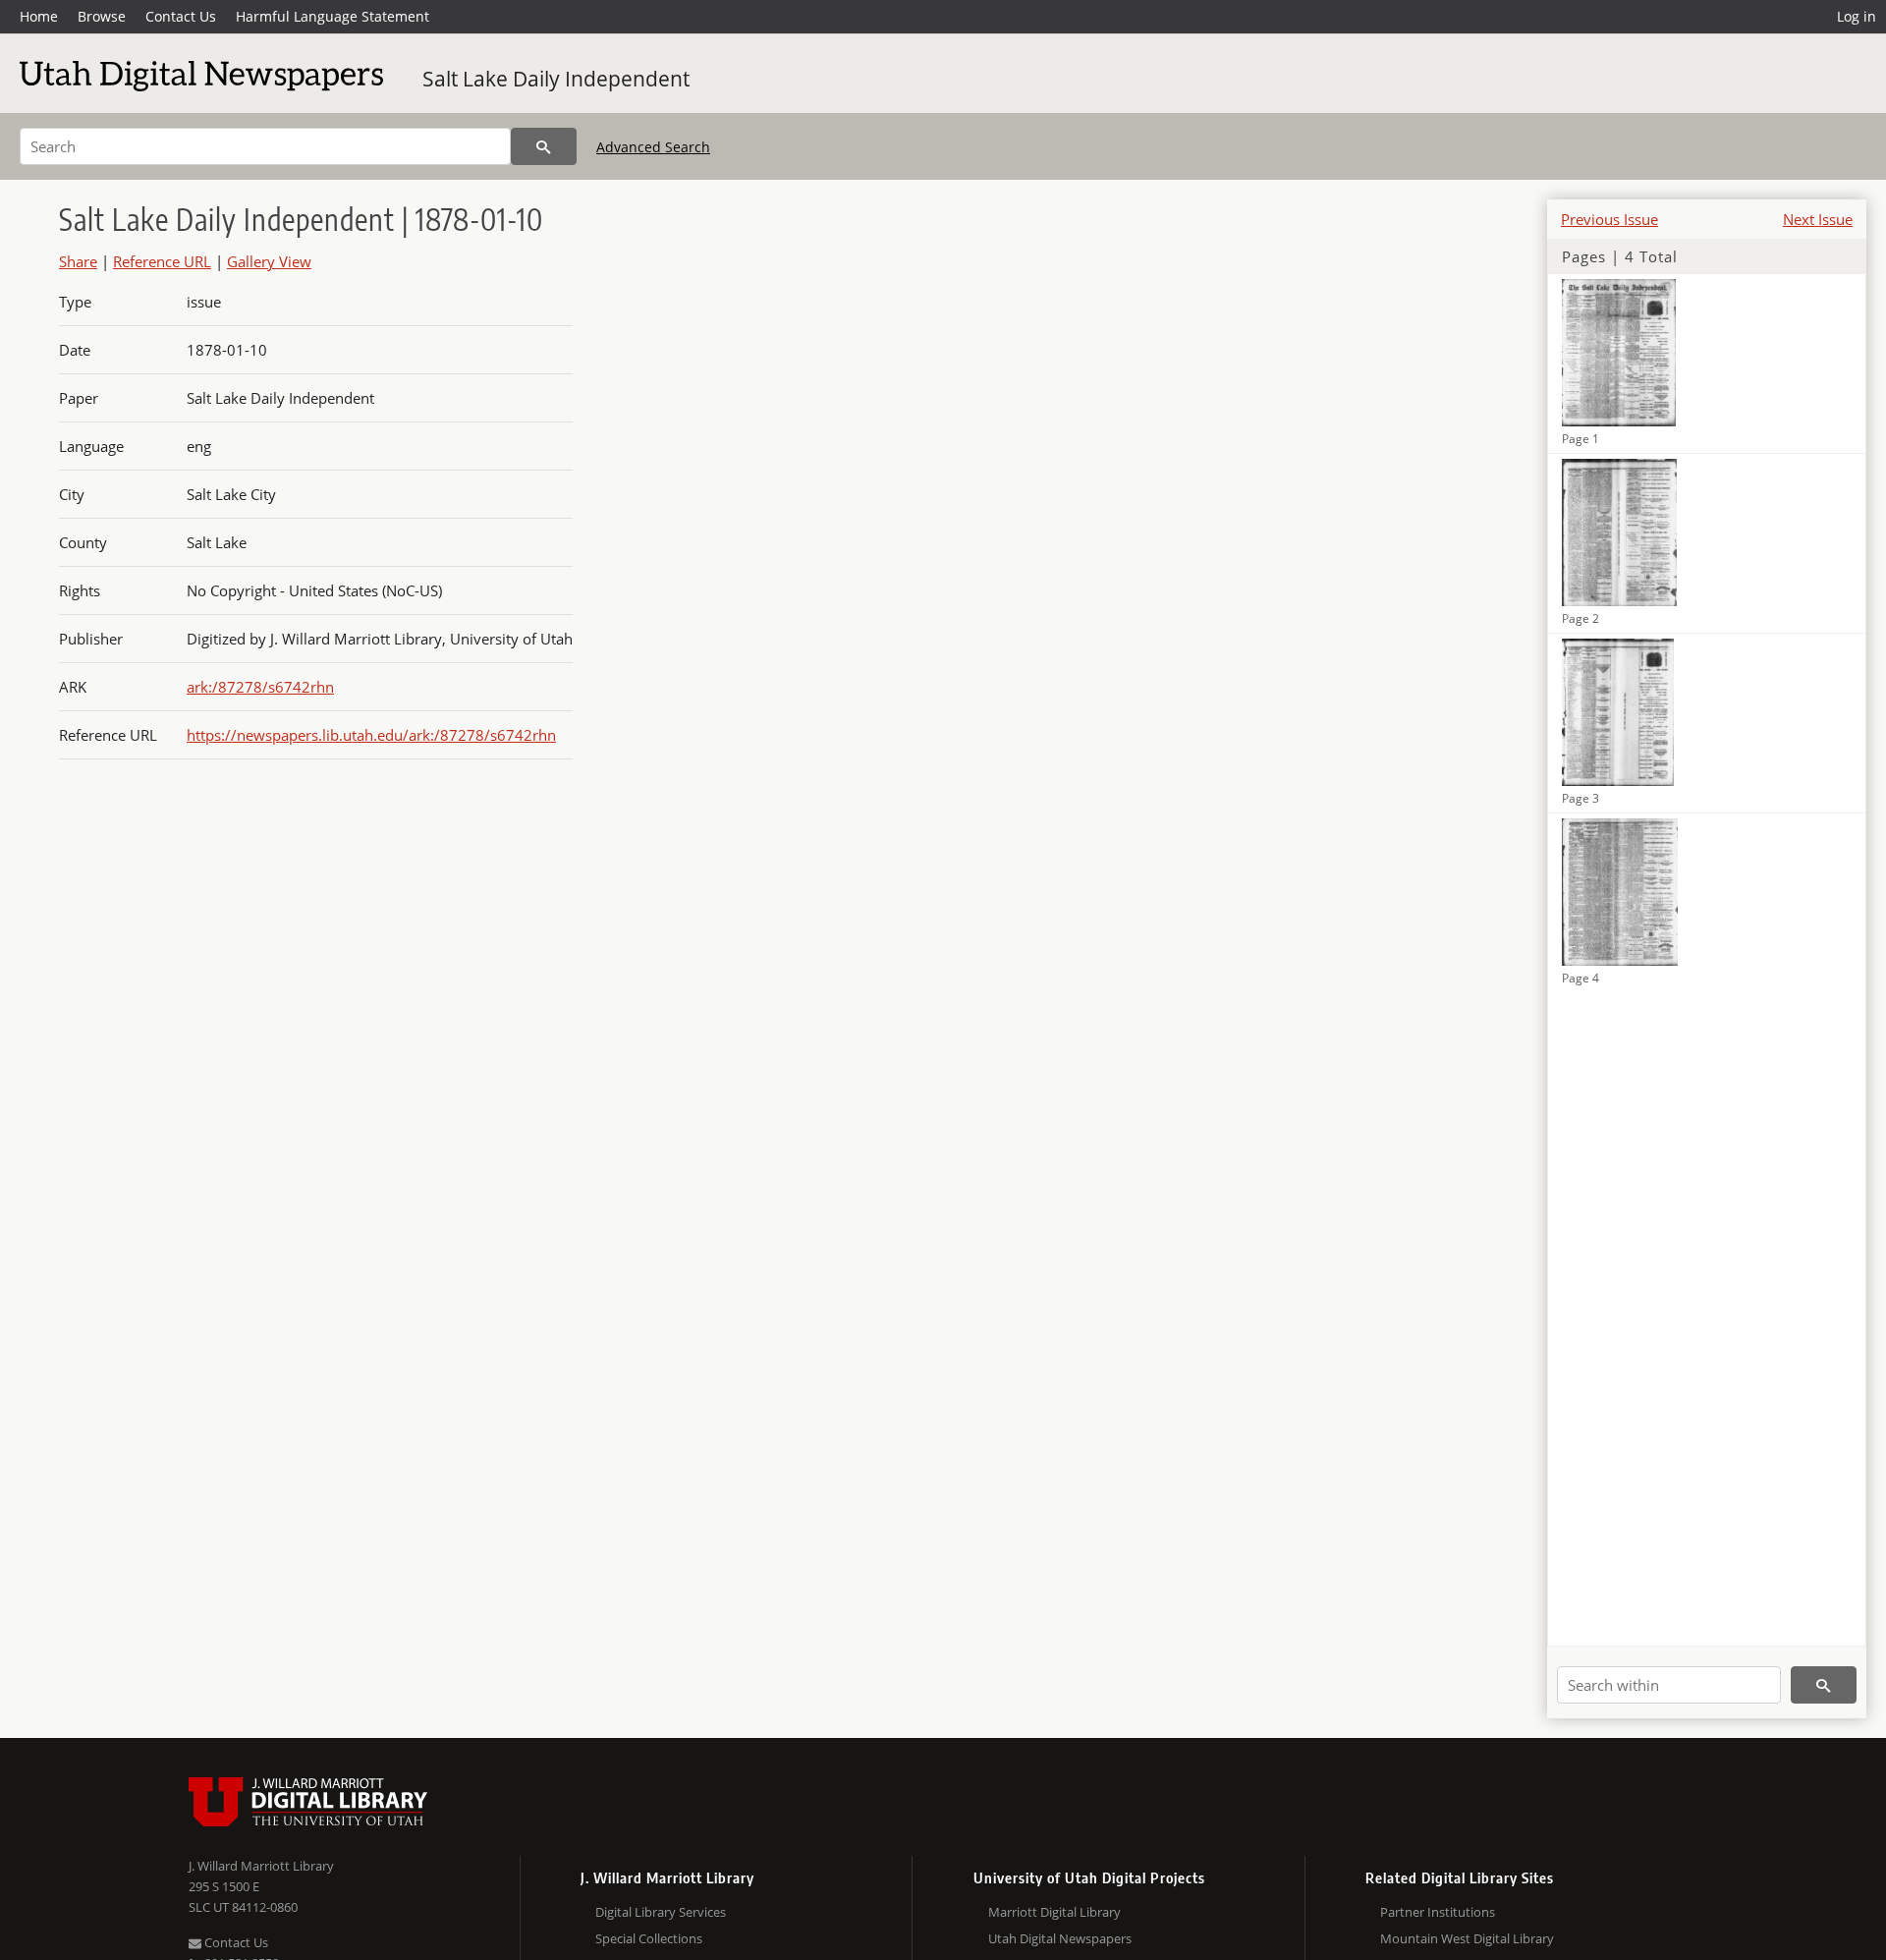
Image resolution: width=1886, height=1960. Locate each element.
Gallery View (269, 261)
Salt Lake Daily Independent (556, 79)
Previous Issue (1609, 219)
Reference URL (162, 261)
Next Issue (1818, 219)
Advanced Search (653, 147)
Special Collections (649, 1938)
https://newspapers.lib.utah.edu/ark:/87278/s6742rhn (371, 735)
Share (78, 261)
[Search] (544, 146)
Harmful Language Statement (333, 16)
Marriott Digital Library (1054, 1912)
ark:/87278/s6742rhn (260, 687)
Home (39, 16)
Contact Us (181, 16)
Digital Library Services (661, 1912)
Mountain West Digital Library (1467, 1938)
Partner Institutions (1438, 1912)
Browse (102, 16)
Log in (1857, 16)
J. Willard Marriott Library (261, 1866)
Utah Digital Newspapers (1060, 1938)
